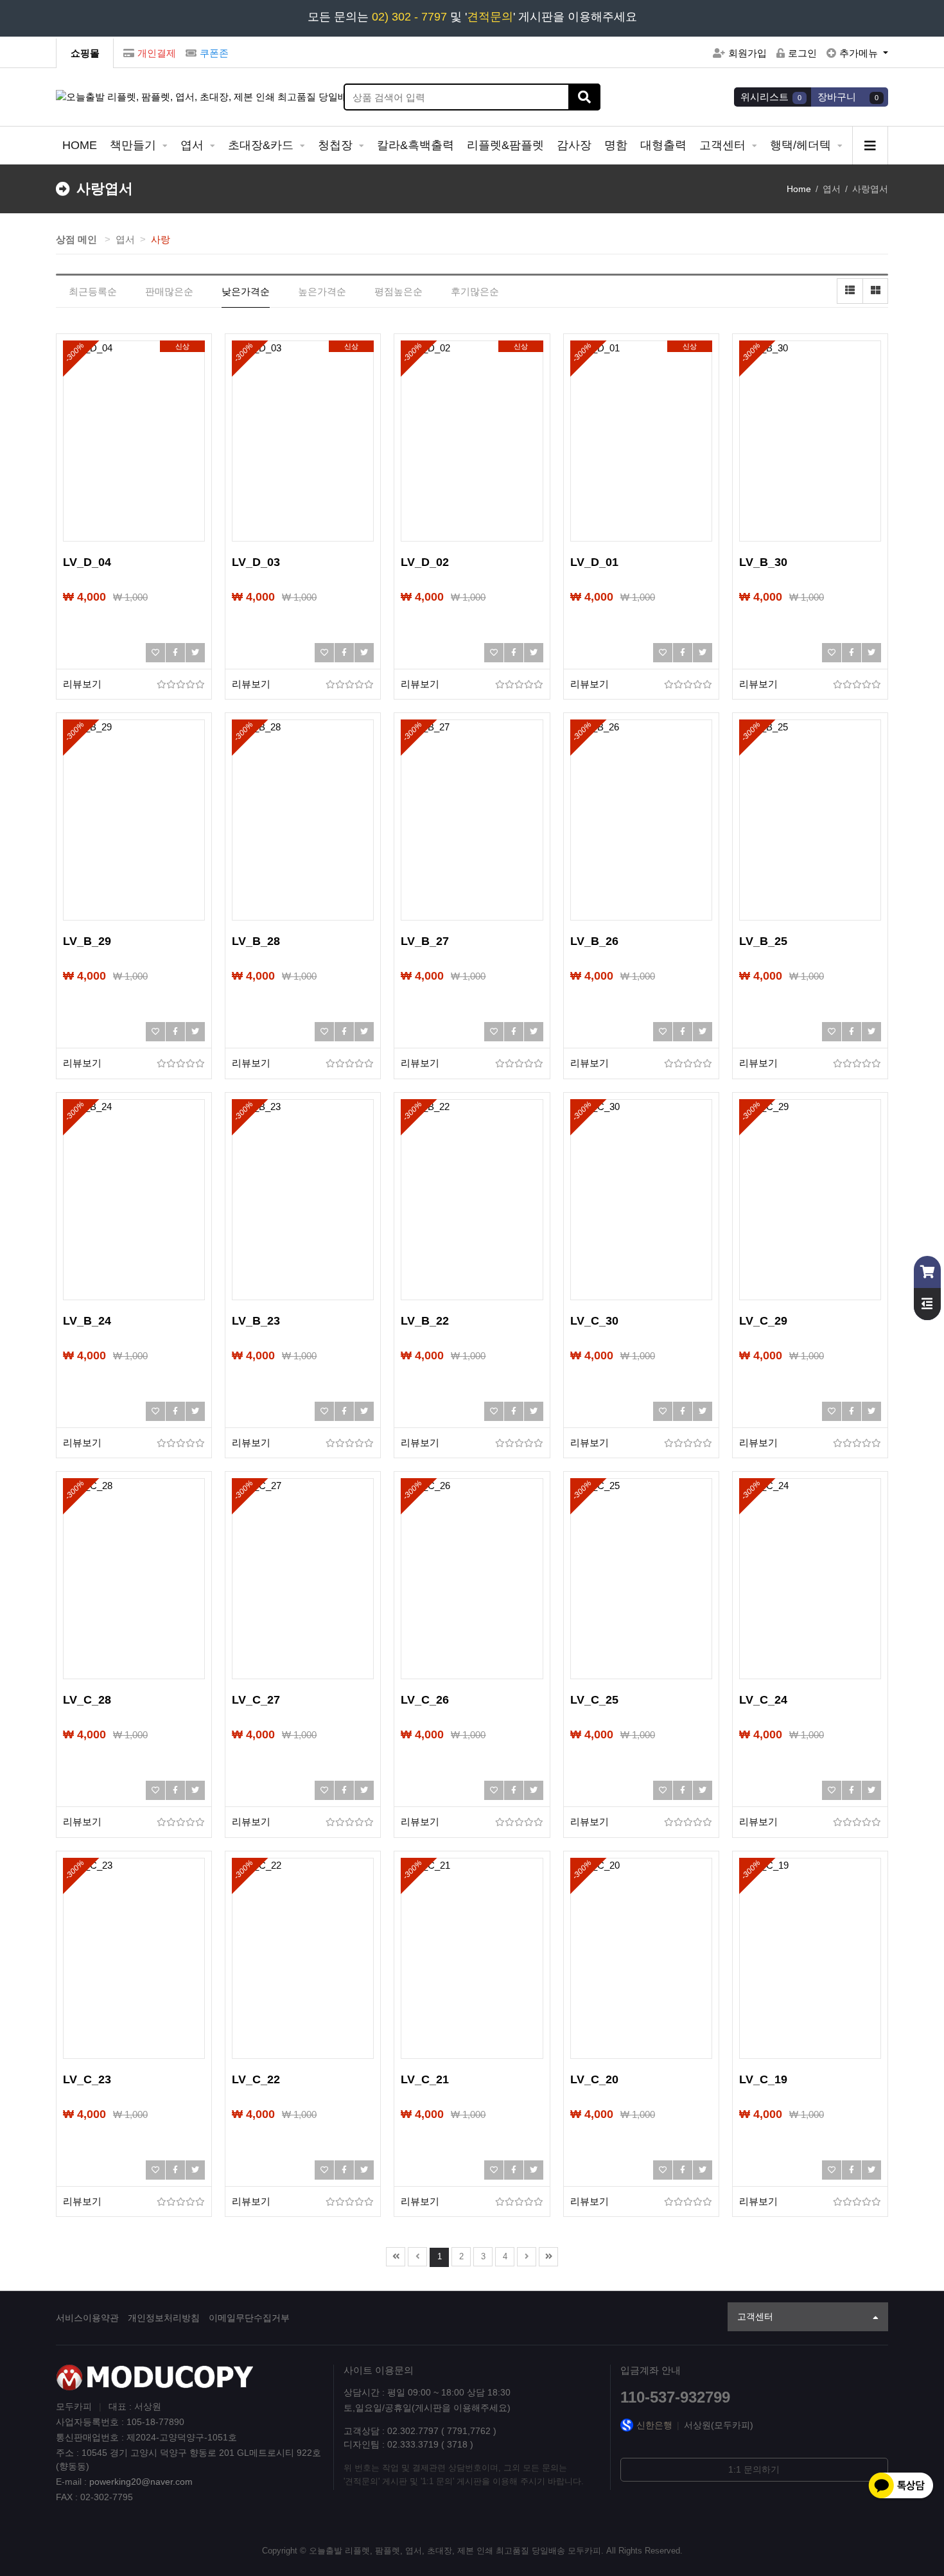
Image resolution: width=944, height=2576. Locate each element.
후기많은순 (475, 291)
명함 (616, 145)
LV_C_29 (763, 1321)
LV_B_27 (425, 941)
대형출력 (663, 145)
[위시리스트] (155, 653)
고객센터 (724, 145)
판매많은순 (169, 291)
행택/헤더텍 (802, 145)
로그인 (802, 53)
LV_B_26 (594, 941)
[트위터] (195, 653)
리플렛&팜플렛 (505, 145)
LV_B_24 (87, 1321)
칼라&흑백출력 (415, 145)
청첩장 (337, 145)
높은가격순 (322, 291)
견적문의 (490, 17)
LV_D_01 (594, 562)
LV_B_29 (87, 941)
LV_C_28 (87, 1700)
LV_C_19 (763, 2079)
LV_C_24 (763, 1700)
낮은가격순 (246, 291)
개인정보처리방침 (164, 2318)
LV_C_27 (256, 1700)
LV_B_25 (763, 941)
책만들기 (135, 145)
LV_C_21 (425, 2079)
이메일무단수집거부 (249, 2318)
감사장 (574, 145)
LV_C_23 (87, 2079)
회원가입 (747, 53)
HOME (80, 145)
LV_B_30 (763, 562)
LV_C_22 (256, 2079)
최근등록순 (93, 291)
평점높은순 (398, 291)
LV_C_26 (425, 1700)
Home (799, 189)
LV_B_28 (256, 941)
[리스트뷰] (850, 291)
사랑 (161, 239)
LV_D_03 (256, 562)
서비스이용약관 (87, 2318)
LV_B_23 (256, 1321)
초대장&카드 (262, 145)
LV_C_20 (594, 2079)
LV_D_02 (425, 562)
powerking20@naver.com (141, 2482)
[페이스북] (175, 653)
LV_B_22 (425, 1321)
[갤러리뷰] (875, 291)
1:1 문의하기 (754, 2469)
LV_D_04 (87, 562)
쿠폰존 (214, 53)
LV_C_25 (594, 1700)
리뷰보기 (82, 684)
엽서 (194, 145)
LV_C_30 (594, 1321)
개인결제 (157, 53)
